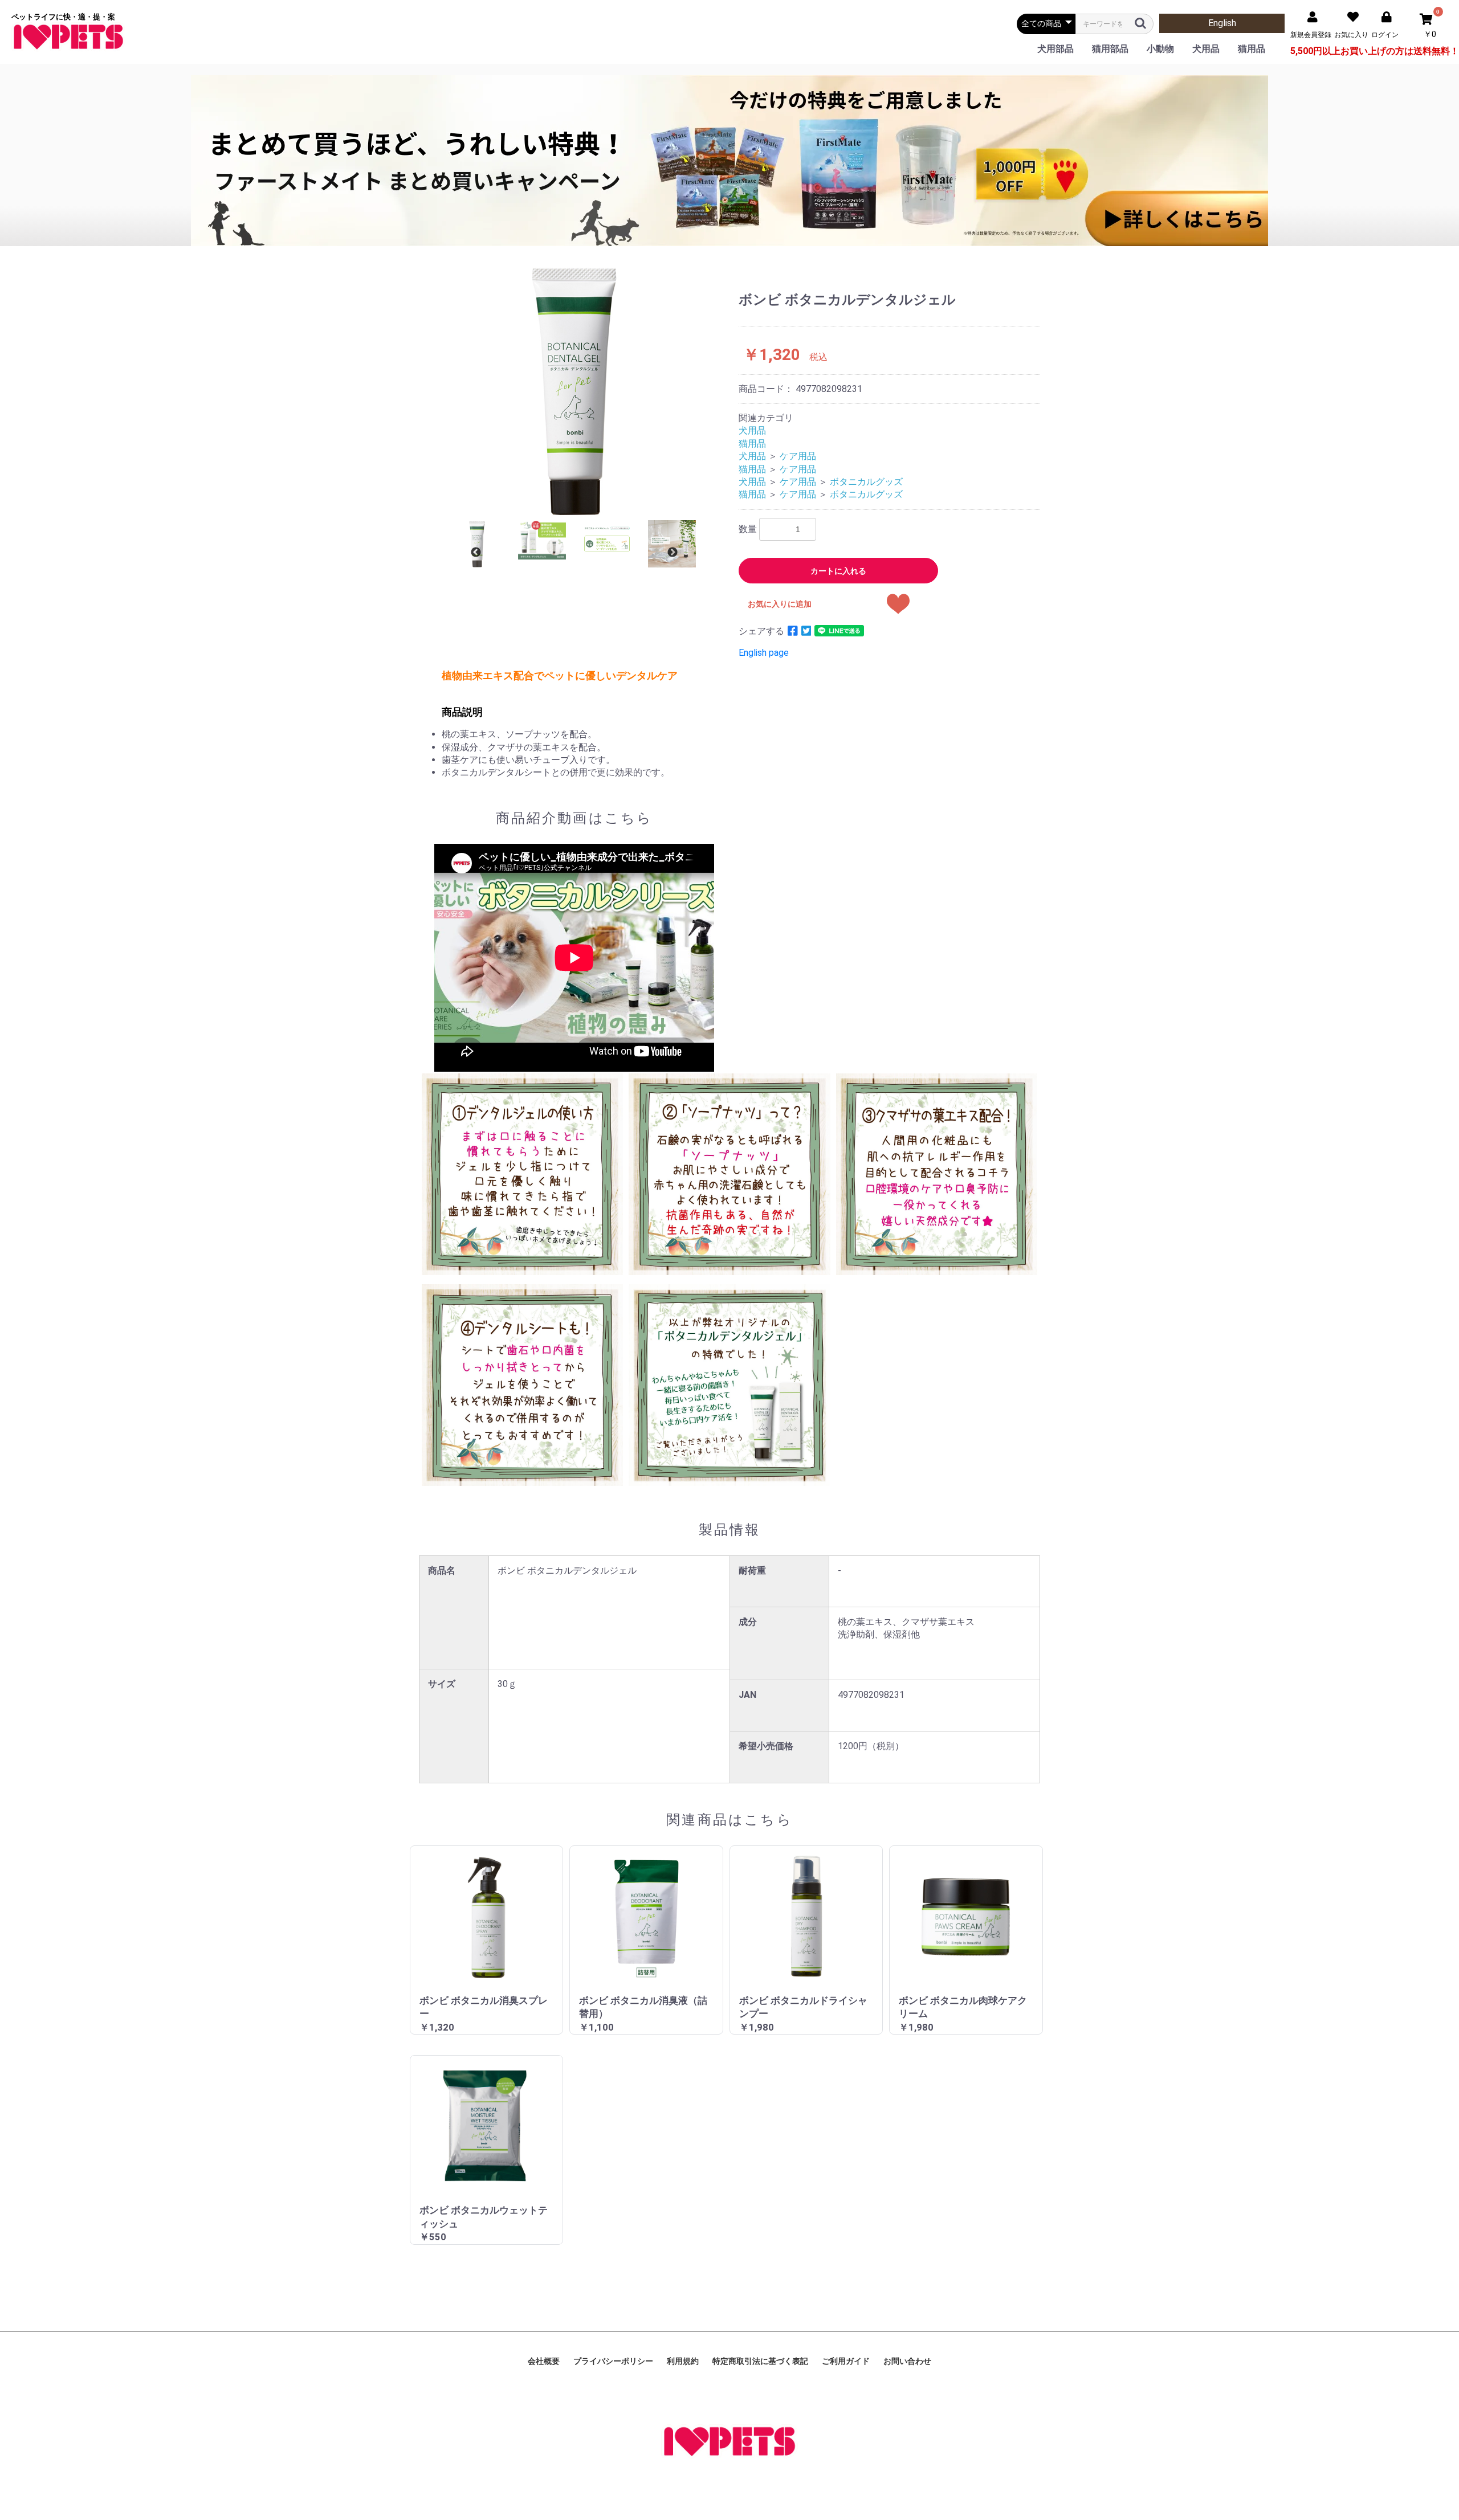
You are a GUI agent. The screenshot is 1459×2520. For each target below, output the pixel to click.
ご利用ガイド (846, 2361)
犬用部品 (1055, 49)
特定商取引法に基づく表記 (760, 2361)
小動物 (1160, 49)
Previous (476, 553)
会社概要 (544, 2361)
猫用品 (1252, 49)
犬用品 (1206, 49)
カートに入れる (838, 571)
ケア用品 (798, 456)
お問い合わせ (907, 2361)
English (1222, 23)
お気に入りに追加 (780, 604)
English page (764, 653)
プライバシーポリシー (613, 2361)
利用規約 (683, 2361)
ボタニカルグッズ (866, 482)
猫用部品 (1110, 49)
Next (673, 553)
